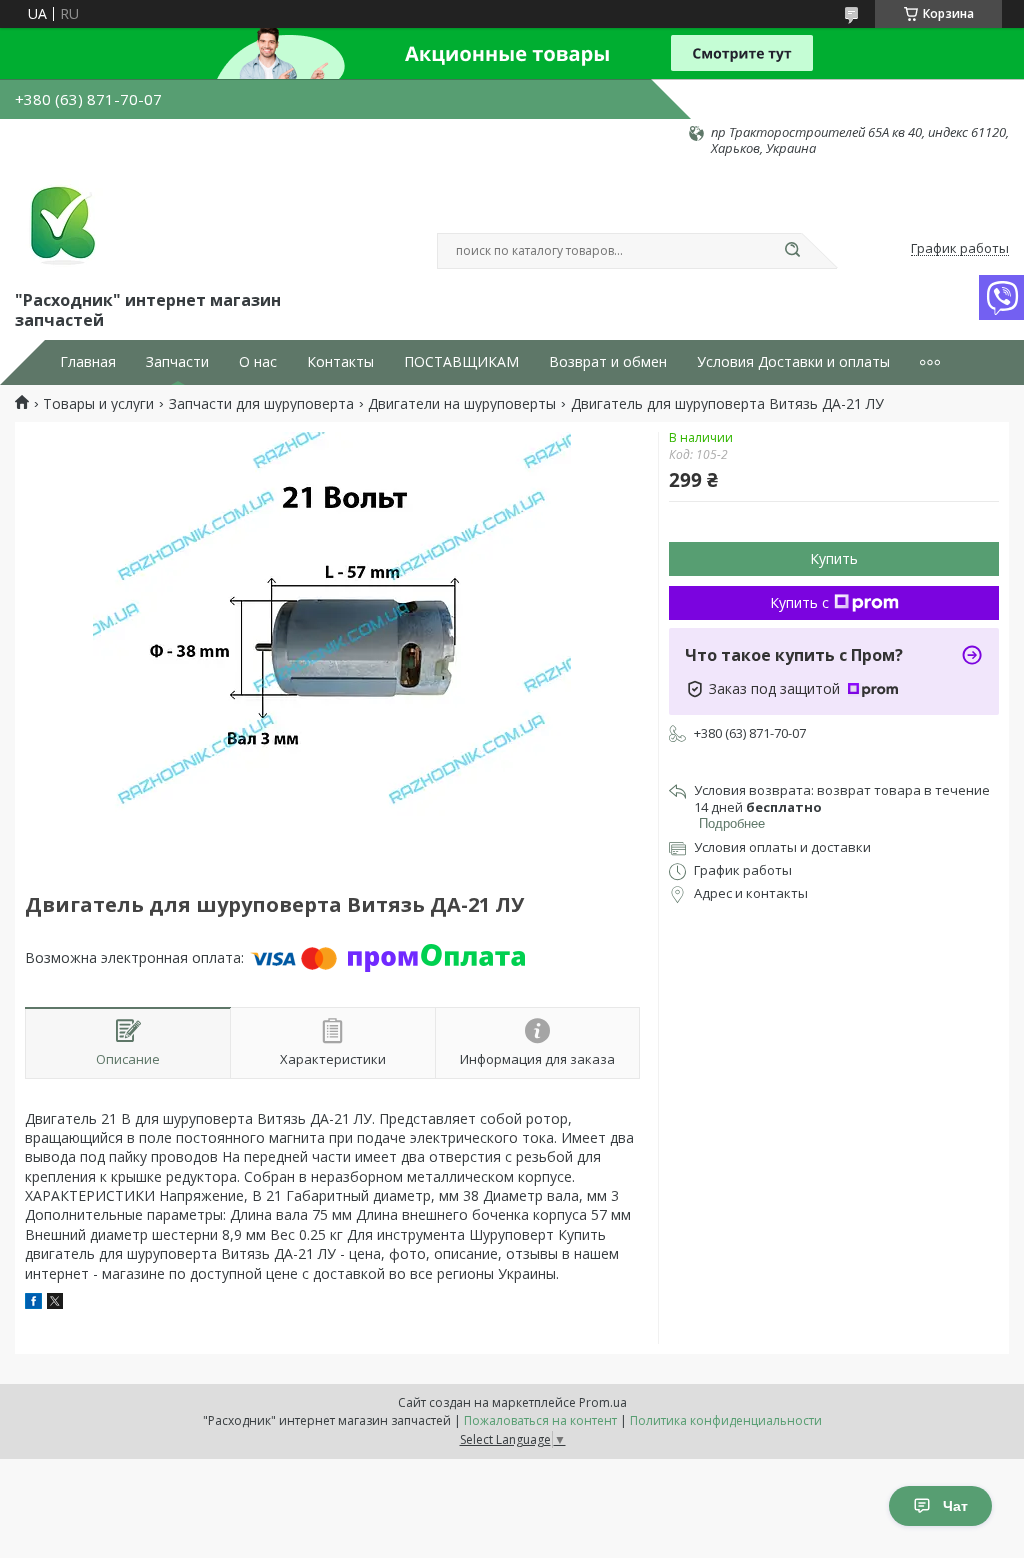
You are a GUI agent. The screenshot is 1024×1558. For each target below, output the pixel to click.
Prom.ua (603, 1402)
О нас (258, 362)
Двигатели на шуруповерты (462, 404)
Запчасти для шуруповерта (261, 404)
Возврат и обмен (608, 362)
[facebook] (33, 1303)
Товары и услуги (98, 404)
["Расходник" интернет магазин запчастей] (60, 222)
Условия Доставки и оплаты (793, 362)
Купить (834, 558)
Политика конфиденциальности (726, 1420)
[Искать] (792, 251)
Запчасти (177, 362)
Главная (88, 362)
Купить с (799, 602)
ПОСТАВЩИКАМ (461, 362)
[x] (55, 1303)
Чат (955, 1506)
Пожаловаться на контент (540, 1420)
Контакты (340, 362)
